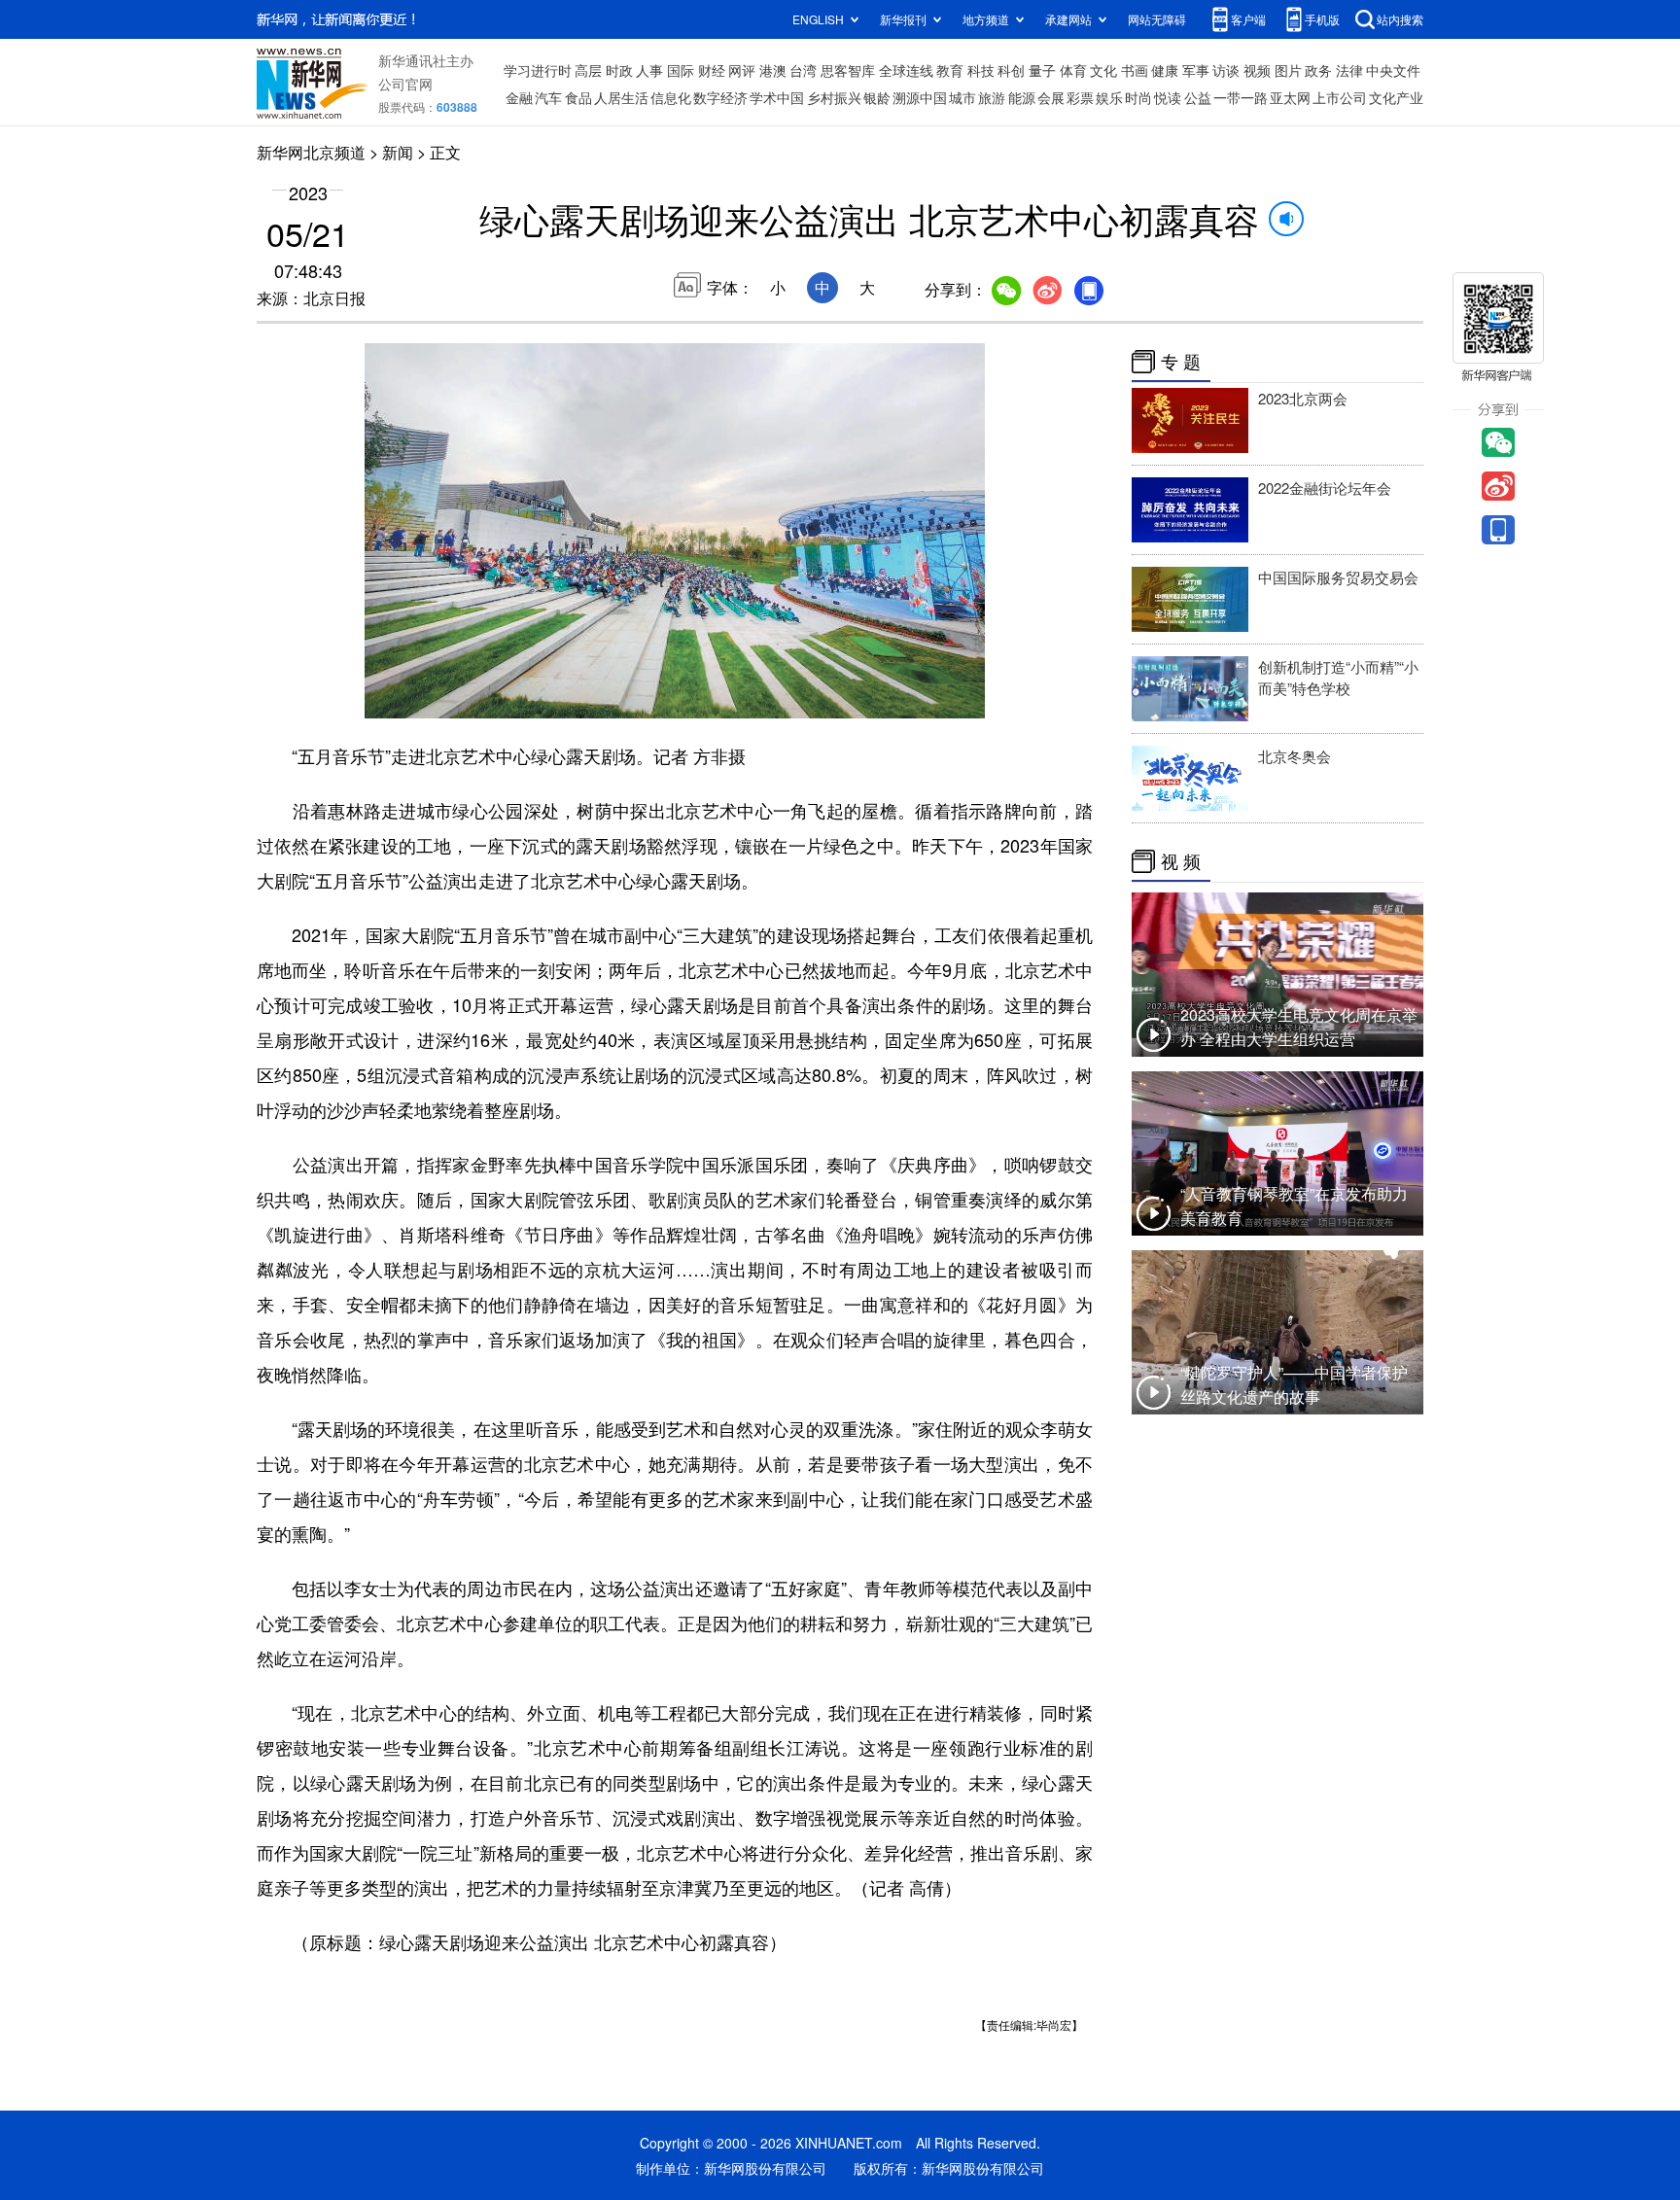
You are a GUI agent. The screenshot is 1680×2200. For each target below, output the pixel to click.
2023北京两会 (1303, 398)
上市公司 (1340, 97)
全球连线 (906, 70)
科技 (981, 70)
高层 (588, 70)
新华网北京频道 (311, 152)
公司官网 (405, 84)
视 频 (1181, 861)
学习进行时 (538, 70)
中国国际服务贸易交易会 (1338, 577)
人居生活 (621, 97)
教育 (950, 70)
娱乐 (1109, 97)
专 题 (1181, 362)
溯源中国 (920, 97)
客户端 (1248, 19)
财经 (712, 70)
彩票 (1080, 97)
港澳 (773, 70)
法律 (1349, 70)
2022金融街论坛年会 (1325, 488)
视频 (1257, 70)
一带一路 (1241, 97)
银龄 (877, 97)
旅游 (992, 97)
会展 (1051, 97)
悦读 (1168, 97)
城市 (962, 97)
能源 (1022, 97)
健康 (1165, 70)
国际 (681, 70)
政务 (1318, 70)
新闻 (398, 152)
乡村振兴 (834, 97)
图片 (1288, 70)
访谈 (1226, 70)
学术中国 (777, 97)
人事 (649, 70)
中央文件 (1393, 70)
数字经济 (720, 97)
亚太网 (1290, 97)
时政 (619, 70)
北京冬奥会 (1295, 756)
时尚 (1138, 97)
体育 (1073, 70)
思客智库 (848, 70)
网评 (742, 70)
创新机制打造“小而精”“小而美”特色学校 (1338, 677)
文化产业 (1396, 97)
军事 (1196, 70)
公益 (1198, 97)
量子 (1042, 70)
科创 (1011, 70)
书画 (1135, 70)
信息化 (671, 97)
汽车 (548, 97)
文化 (1103, 70)
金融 (519, 97)
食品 (578, 97)
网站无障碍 (1157, 19)
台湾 (803, 70)
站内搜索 (1400, 19)
